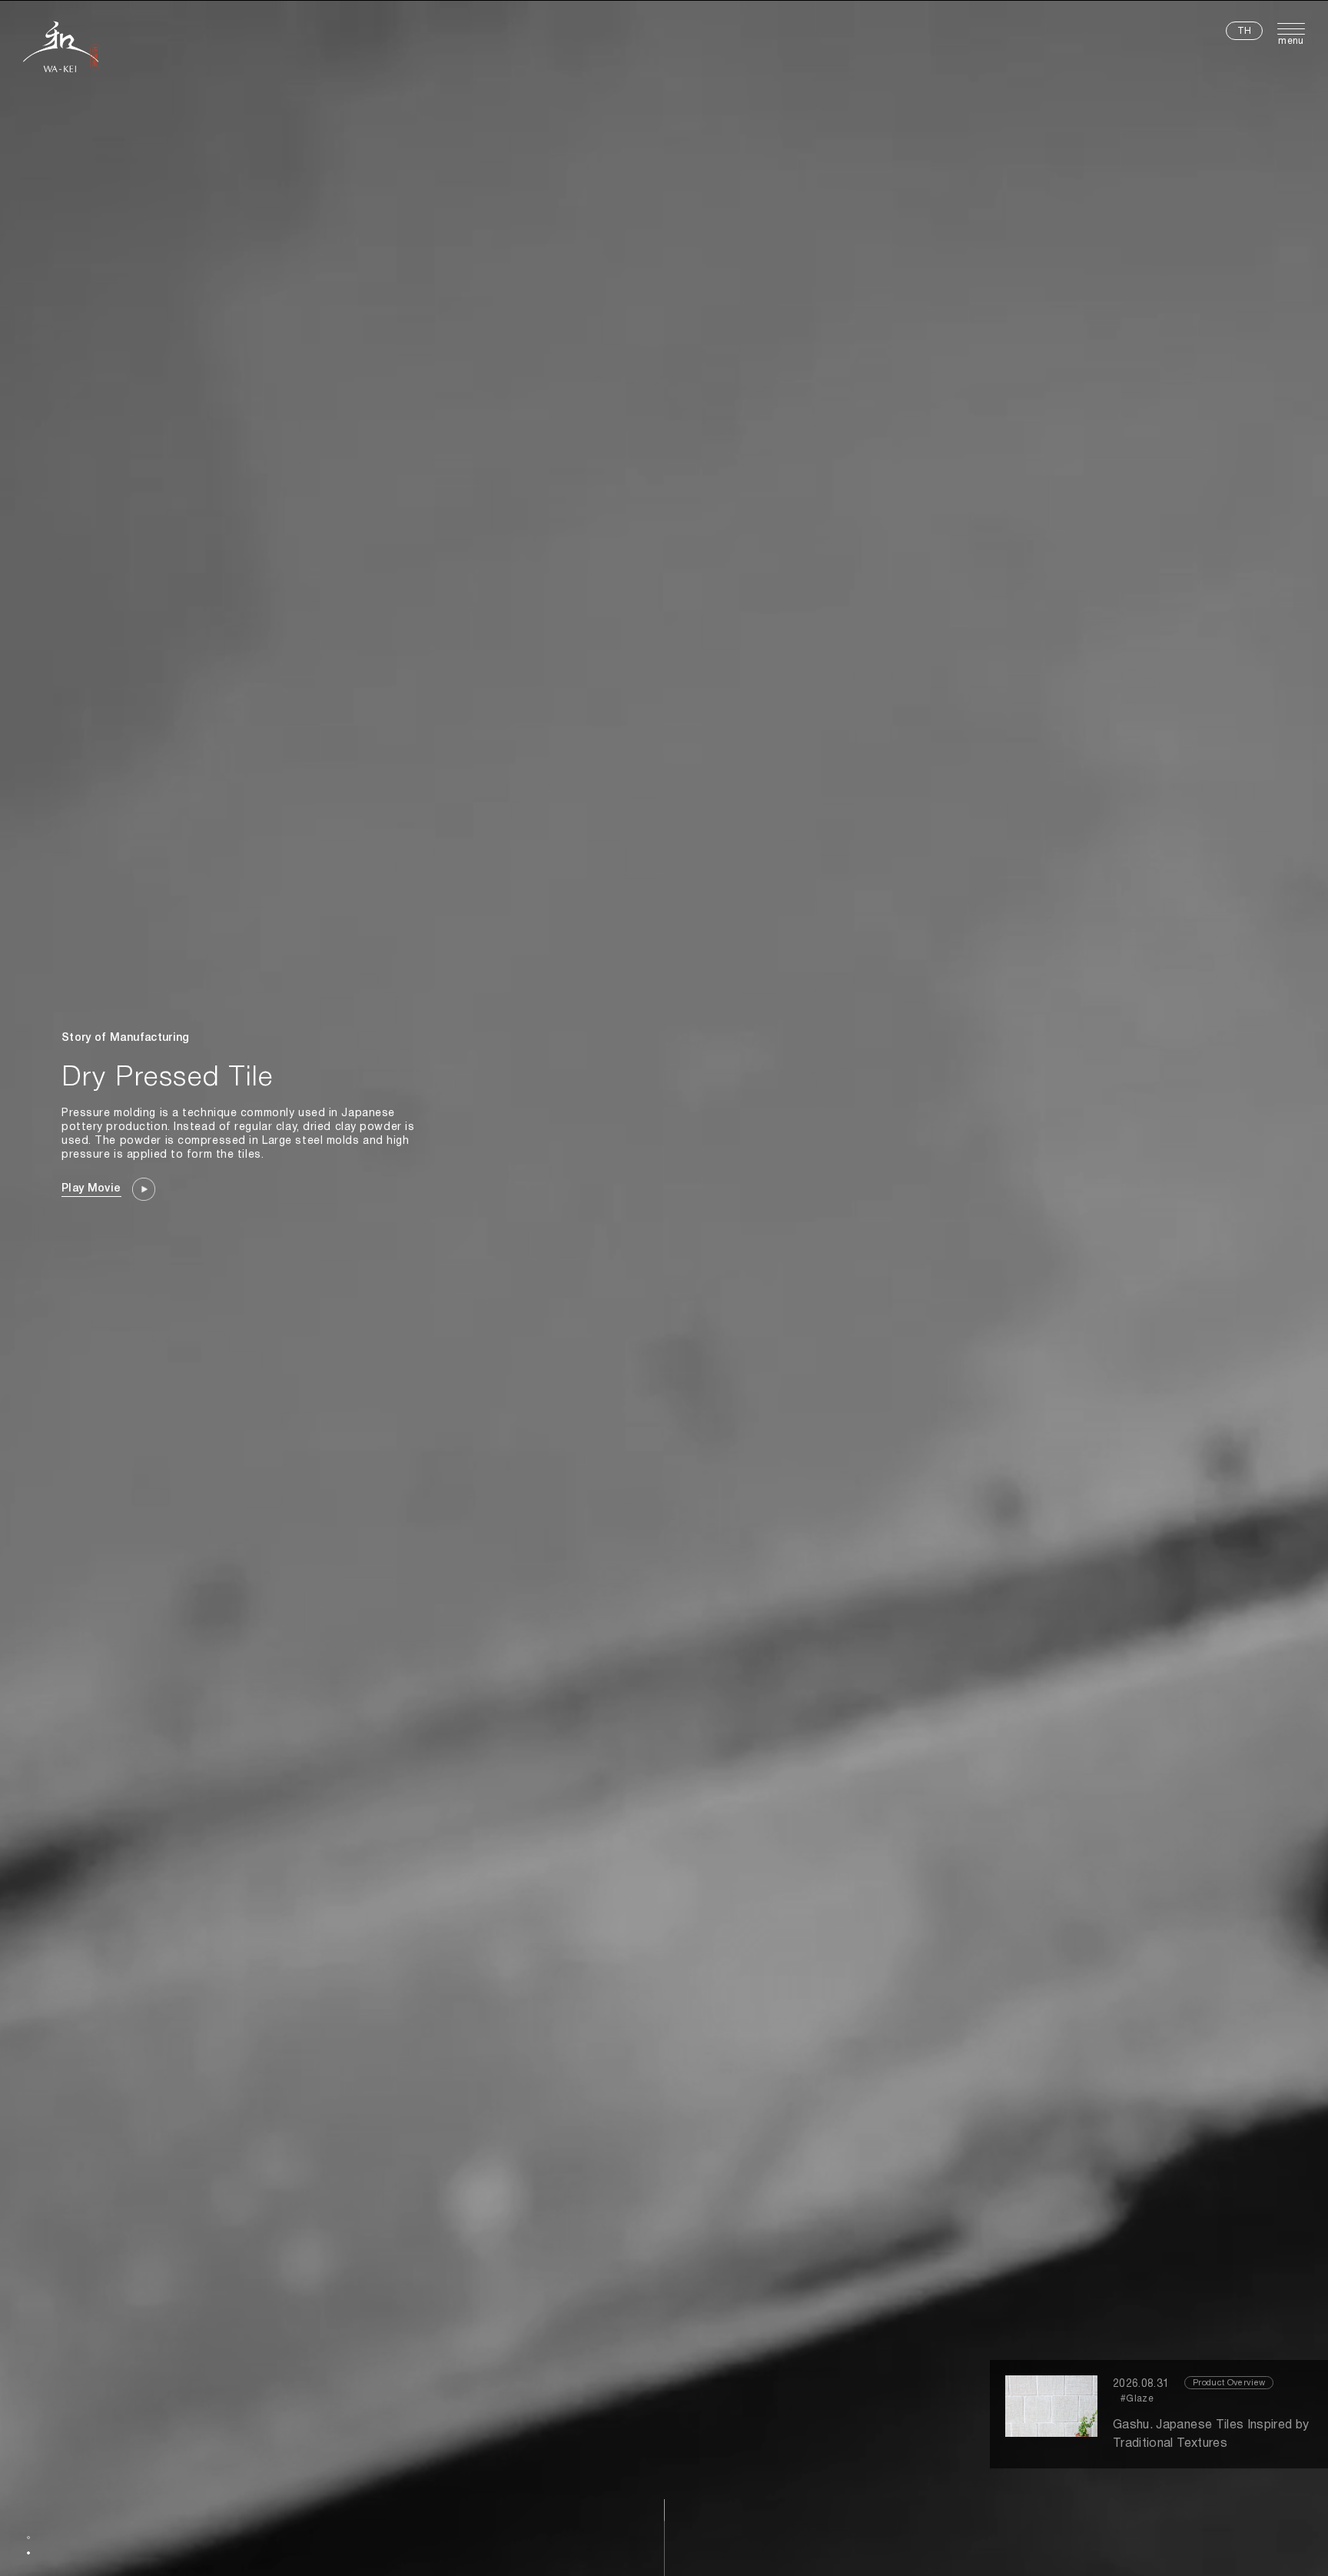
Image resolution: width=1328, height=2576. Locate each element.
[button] (28, 2538)
